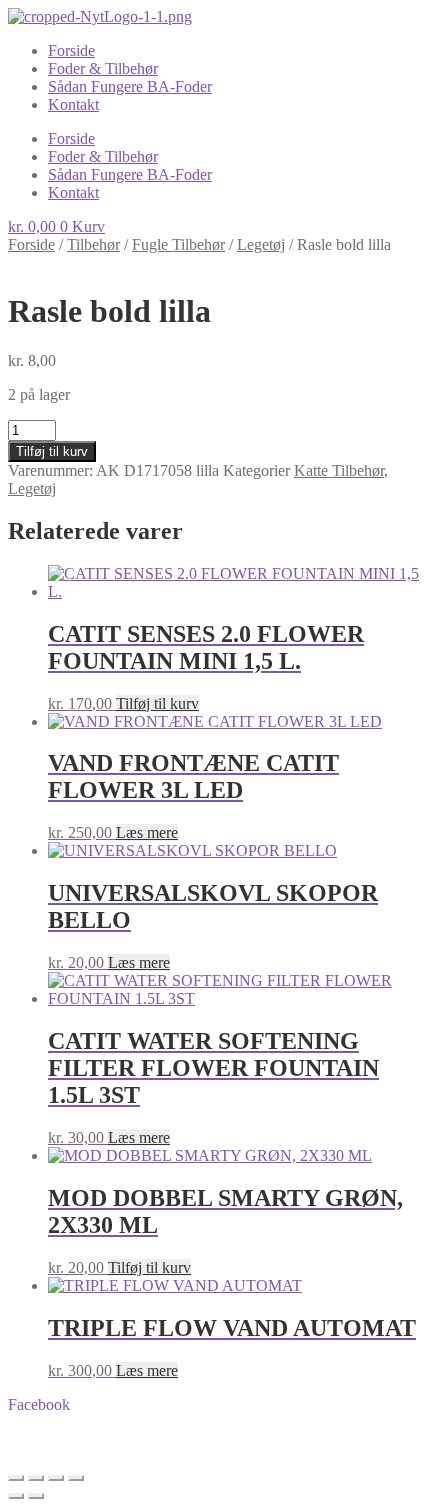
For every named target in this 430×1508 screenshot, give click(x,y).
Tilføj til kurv (52, 451)
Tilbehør (93, 244)
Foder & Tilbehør (103, 68)
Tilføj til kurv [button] (157, 703)
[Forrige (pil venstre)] (16, 1496)
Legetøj (261, 244)
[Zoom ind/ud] (16, 1478)
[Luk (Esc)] (76, 1478)
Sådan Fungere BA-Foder (130, 86)
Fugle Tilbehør (178, 244)
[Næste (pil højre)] (36, 1496)
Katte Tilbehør (339, 470)
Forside (71, 50)
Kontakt (73, 104)
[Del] (56, 1478)
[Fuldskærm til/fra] (36, 1478)
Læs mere (147, 832)
